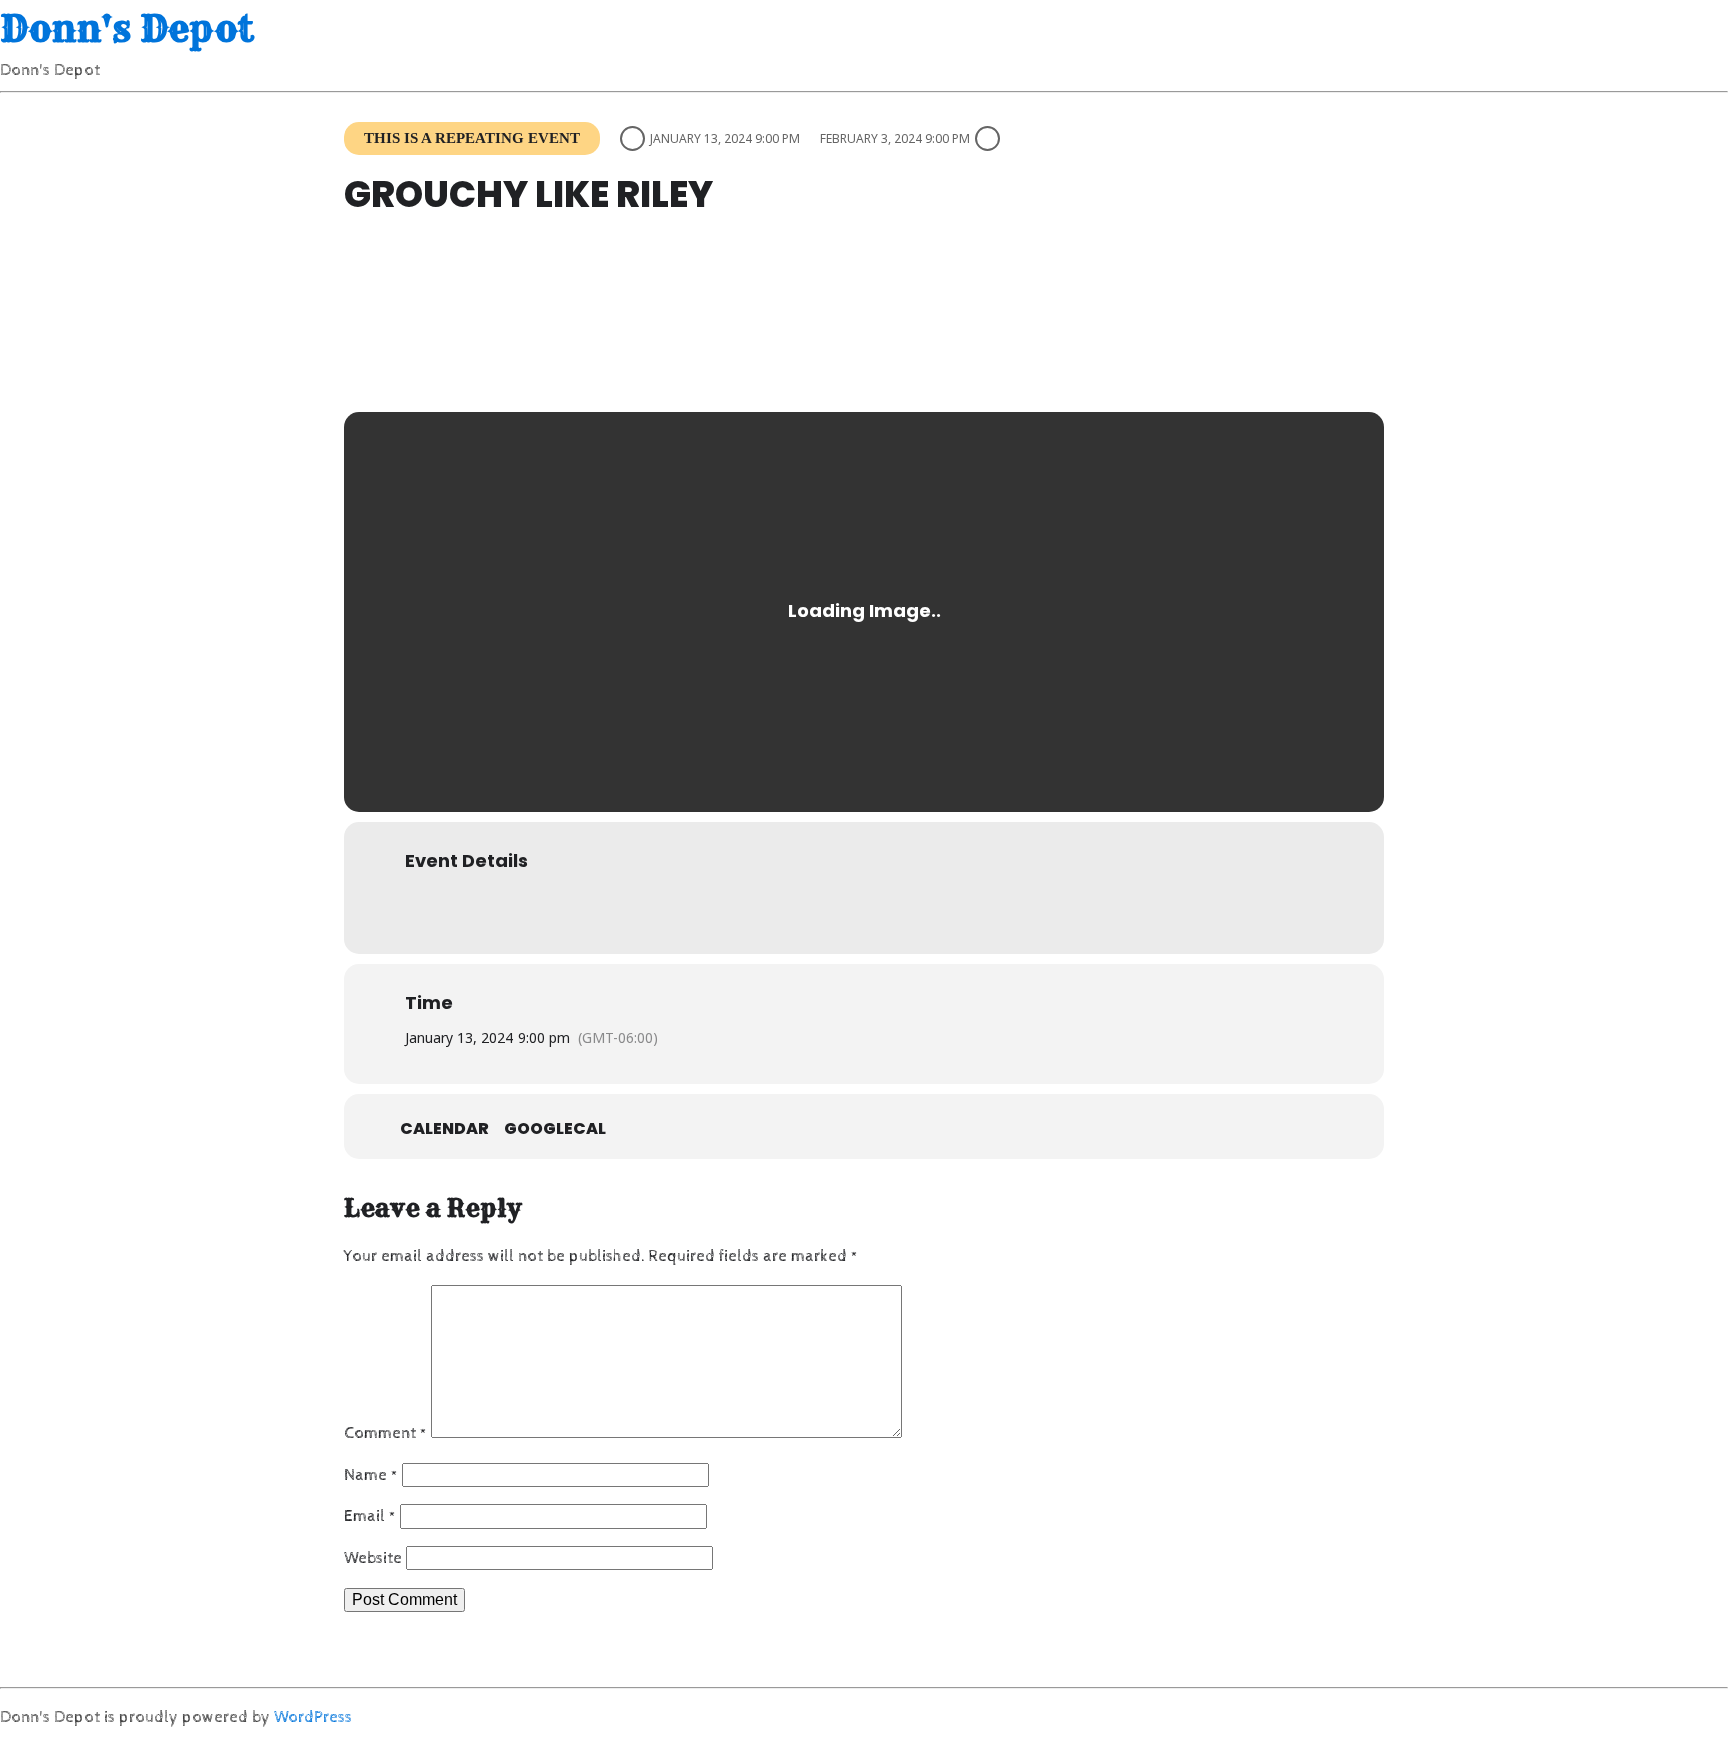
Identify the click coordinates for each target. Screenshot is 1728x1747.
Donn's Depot (126, 28)
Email (370, 1516)
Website (373, 1558)
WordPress (313, 1717)
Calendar (444, 1129)
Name (371, 1475)
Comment (385, 1433)
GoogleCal (555, 1129)
